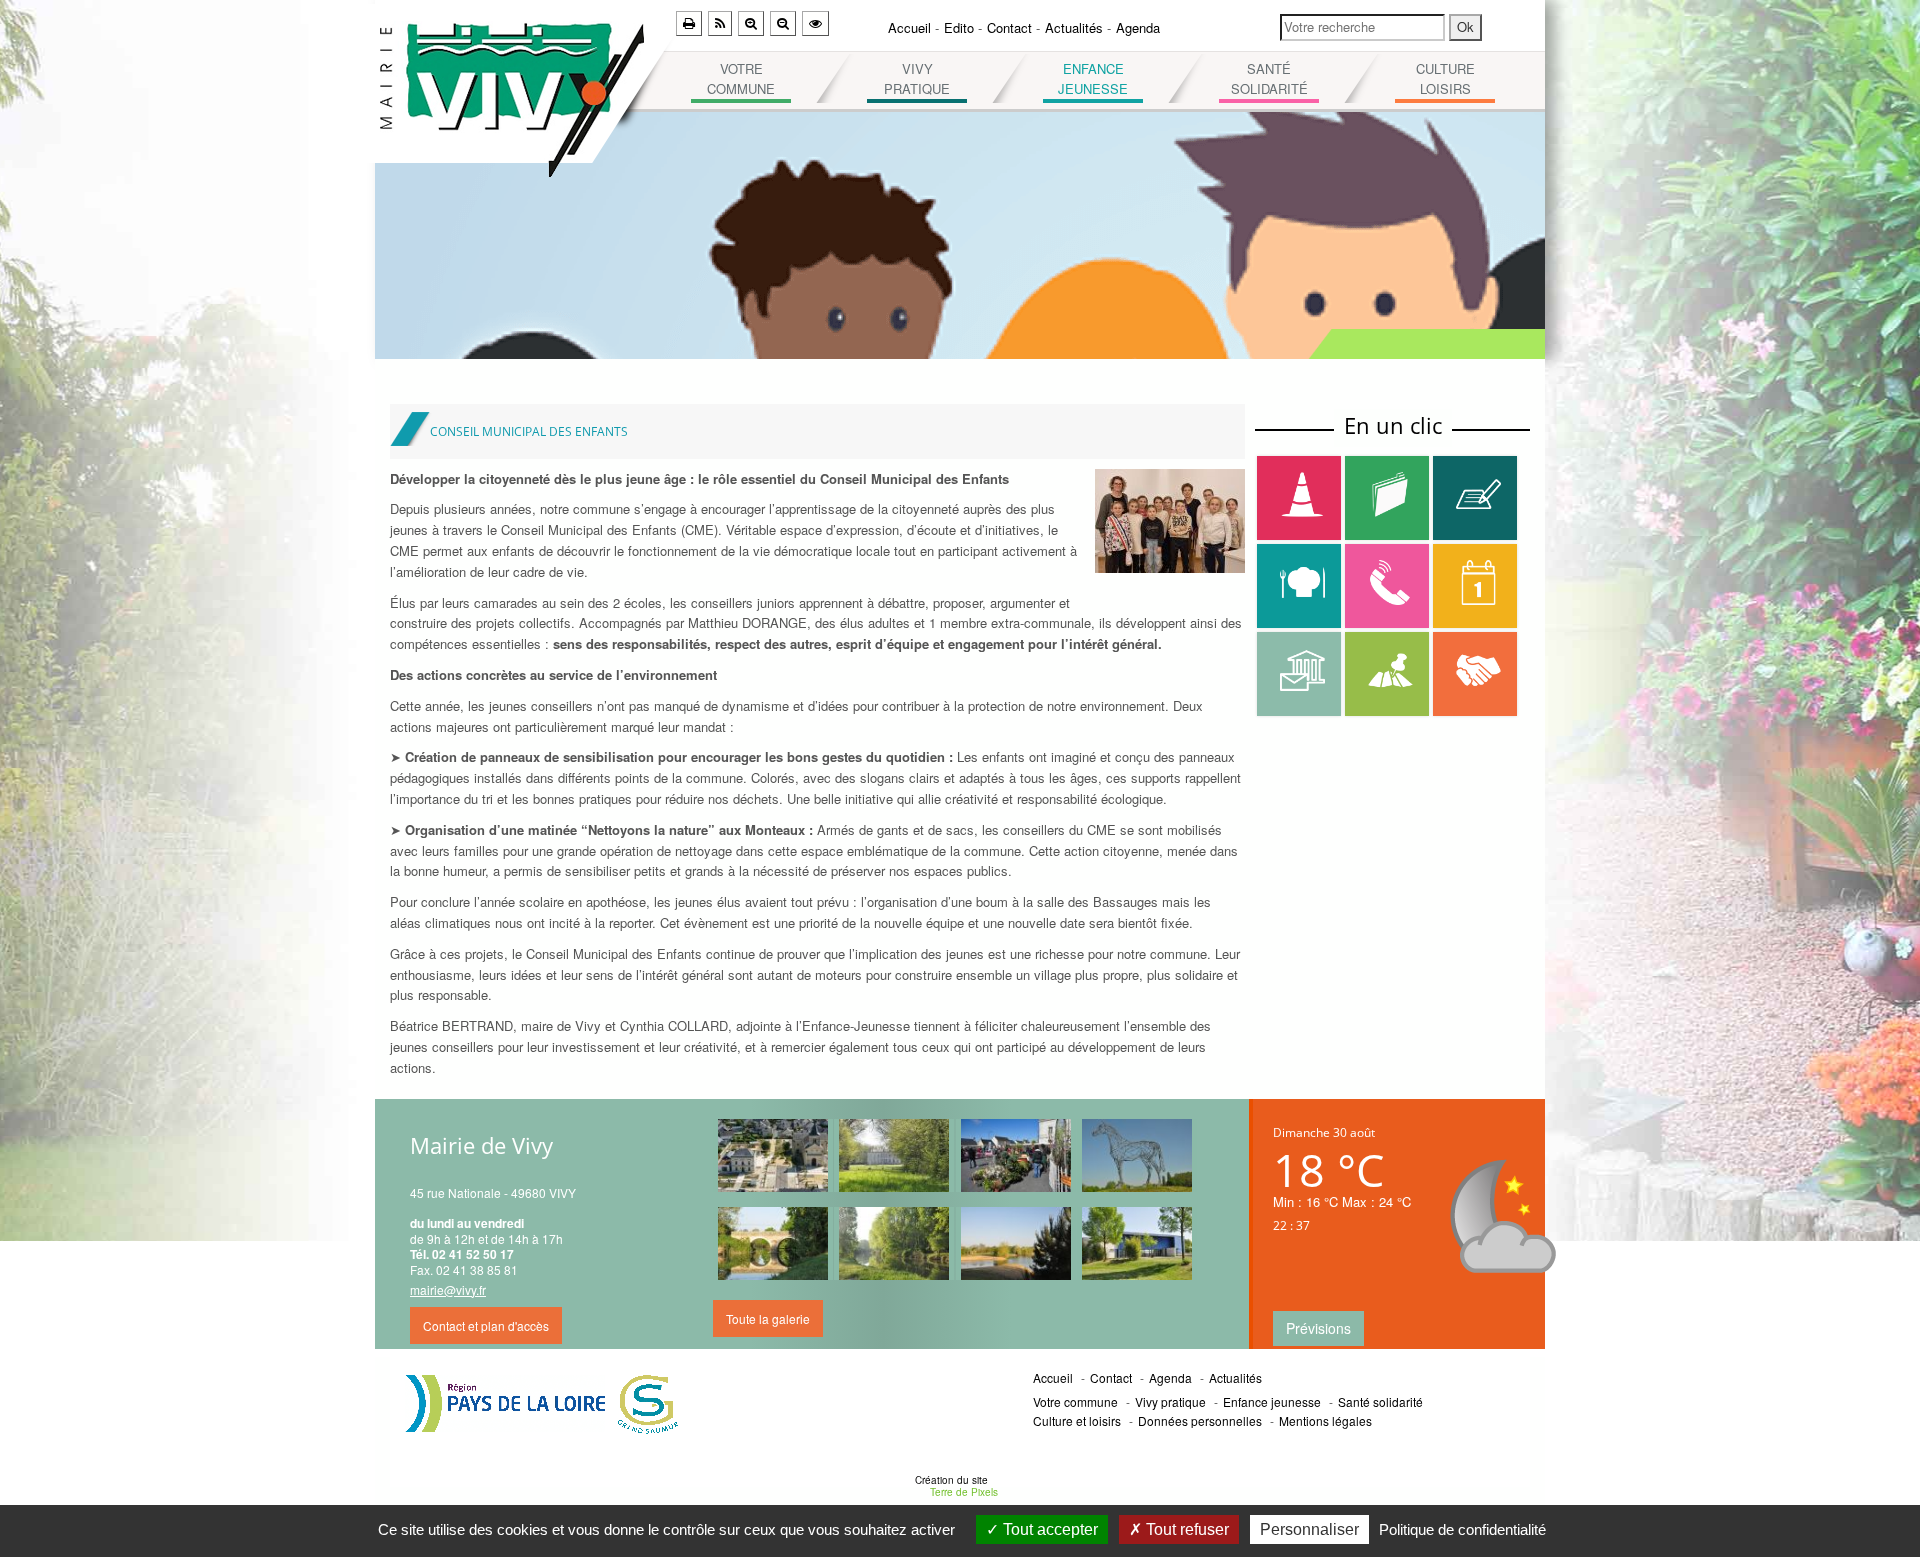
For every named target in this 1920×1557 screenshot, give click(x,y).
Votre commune (741, 78)
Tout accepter (1048, 1529)
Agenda (1138, 27)
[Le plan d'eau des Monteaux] (1016, 1243)
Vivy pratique (917, 78)
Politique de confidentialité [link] (1462, 1529)
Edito (959, 27)
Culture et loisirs (1077, 1420)
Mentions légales (1325, 1420)
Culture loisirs (1445, 78)
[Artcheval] (1137, 1155)
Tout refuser (1185, 1529)
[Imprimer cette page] (689, 23)
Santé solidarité (1269, 78)
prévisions (1318, 1328)
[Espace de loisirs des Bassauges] (1137, 1243)
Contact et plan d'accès (486, 1325)
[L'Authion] (894, 1243)
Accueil (909, 27)
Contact (1009, 27)
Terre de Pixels (964, 1492)
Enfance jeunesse (1093, 78)
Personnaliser (1309, 1529)
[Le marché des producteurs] (1016, 1155)
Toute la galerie (768, 1318)
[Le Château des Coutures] (894, 1155)
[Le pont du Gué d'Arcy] (773, 1243)
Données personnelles (1200, 1420)
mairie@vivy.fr (448, 1289)
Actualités (1074, 27)
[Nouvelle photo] (773, 1155)
